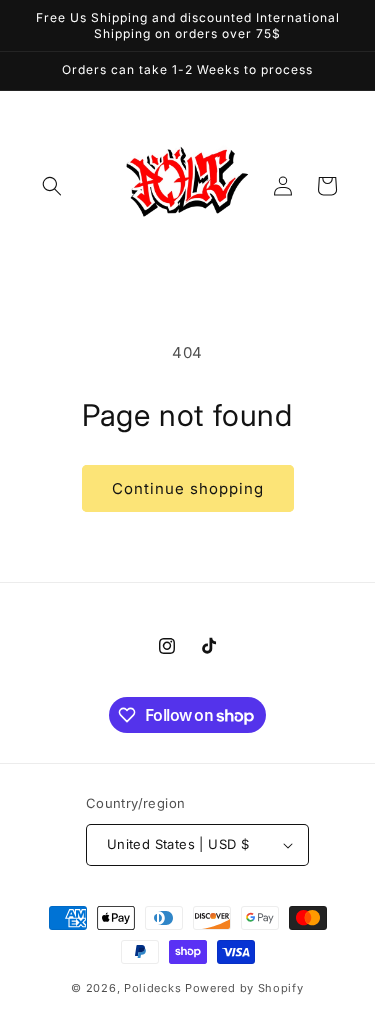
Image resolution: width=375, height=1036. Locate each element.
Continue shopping (188, 488)
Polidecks (152, 988)
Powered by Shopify (244, 988)
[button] (52, 186)
